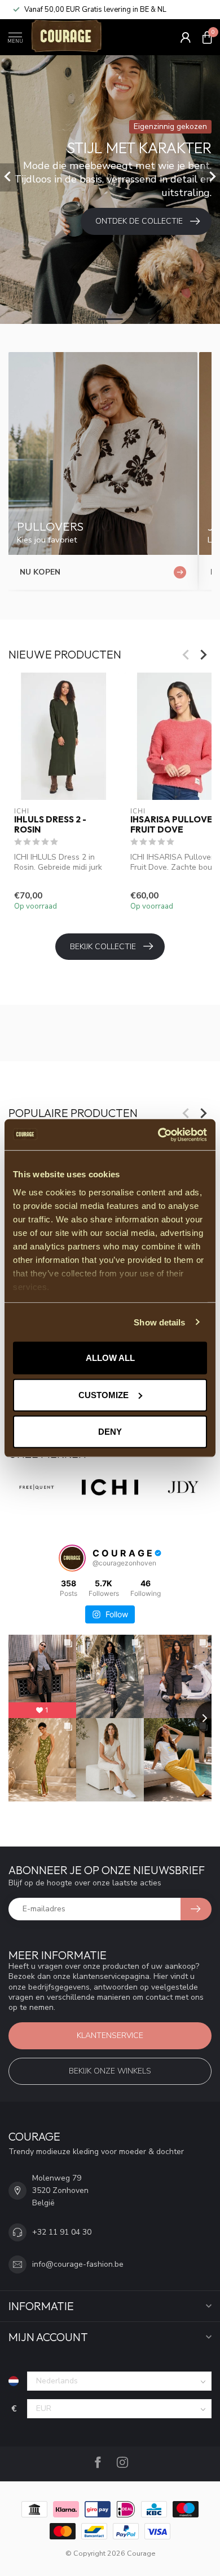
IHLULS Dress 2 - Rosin (50, 825)
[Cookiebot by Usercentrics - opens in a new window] (158, 1134)
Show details (159, 1322)
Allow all (110, 1358)
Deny (110, 1432)
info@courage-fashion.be (78, 2264)
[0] (207, 37)
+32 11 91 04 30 (62, 2232)
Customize (104, 1394)
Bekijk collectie (103, 947)
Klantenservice (110, 2036)
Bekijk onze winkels (110, 2071)
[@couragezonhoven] (72, 1558)
